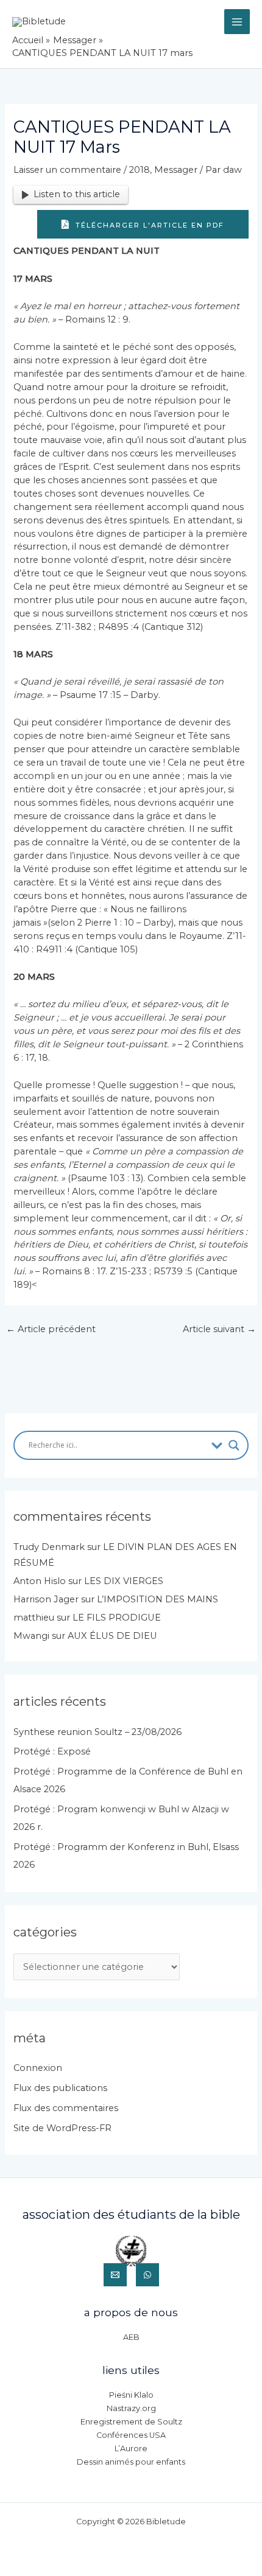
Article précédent (51, 1329)
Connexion (38, 2068)
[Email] (115, 2275)
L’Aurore (131, 2449)
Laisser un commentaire (67, 170)
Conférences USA (131, 2435)
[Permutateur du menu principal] (237, 22)
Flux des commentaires (66, 2108)
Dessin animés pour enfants (131, 2462)
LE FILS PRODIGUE (117, 1618)
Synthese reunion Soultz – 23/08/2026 (97, 1732)
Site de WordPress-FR (62, 2128)
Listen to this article (77, 194)
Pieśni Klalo (131, 2395)
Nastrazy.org (131, 2408)
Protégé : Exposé (52, 1751)
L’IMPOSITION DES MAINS (158, 1599)
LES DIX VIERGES (124, 1581)
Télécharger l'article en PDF (148, 225)
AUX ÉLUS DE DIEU (112, 1636)
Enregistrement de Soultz (131, 2422)
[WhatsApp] (147, 2275)
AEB (131, 2337)
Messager (176, 170)
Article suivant (219, 1329)
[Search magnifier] (234, 1445)
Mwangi (31, 1636)
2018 (140, 170)
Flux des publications (60, 2088)
